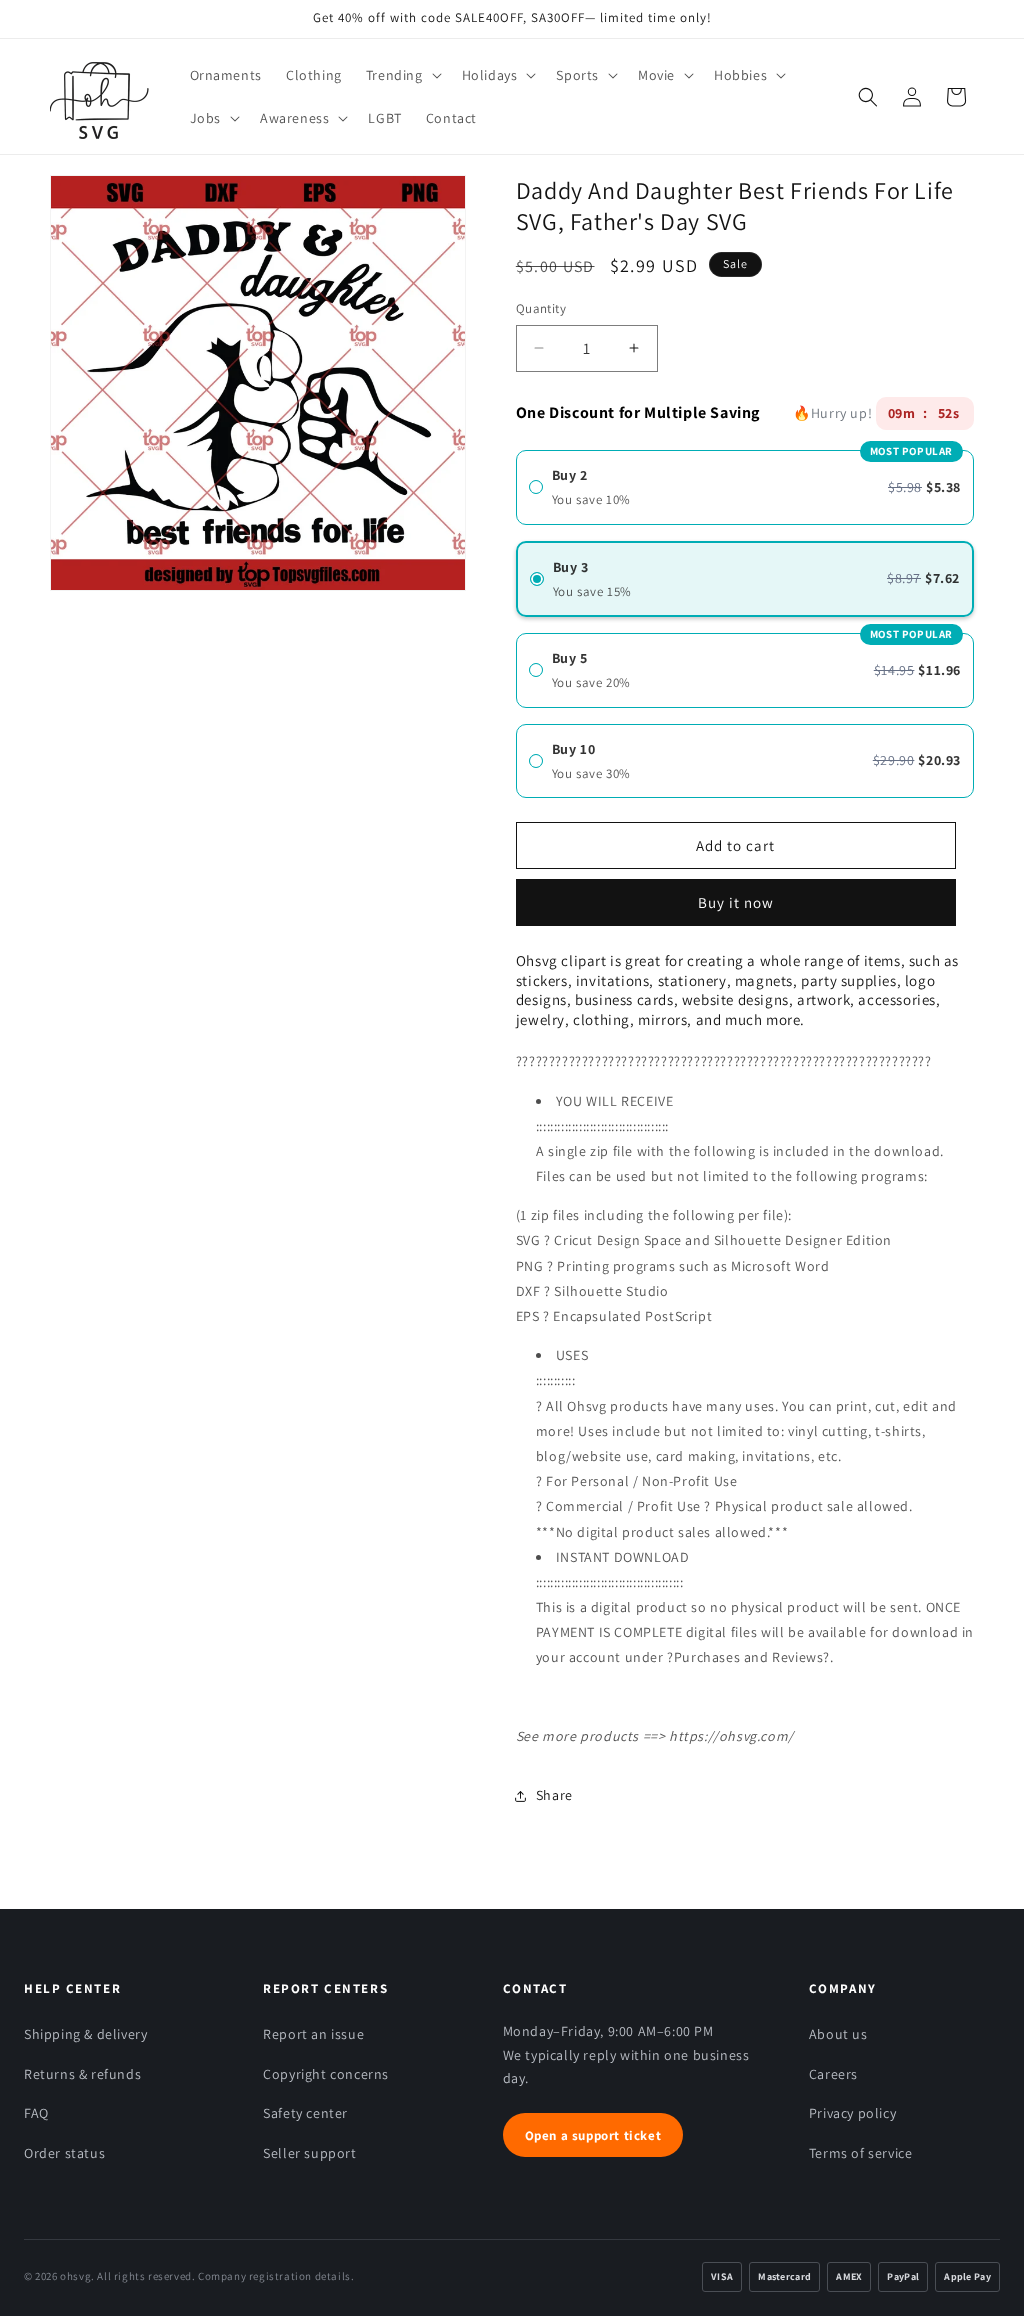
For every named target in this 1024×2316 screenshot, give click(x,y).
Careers (833, 2074)
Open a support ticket (593, 2135)
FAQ (36, 2113)
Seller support (309, 2153)
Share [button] (554, 1795)
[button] (402, 75)
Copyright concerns (326, 2074)
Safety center (305, 2113)
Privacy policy (852, 2113)
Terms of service (861, 2153)
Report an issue (313, 2034)
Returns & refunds (82, 2074)
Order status (64, 2153)
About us (838, 2034)
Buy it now (736, 895)
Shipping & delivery (85, 2034)
